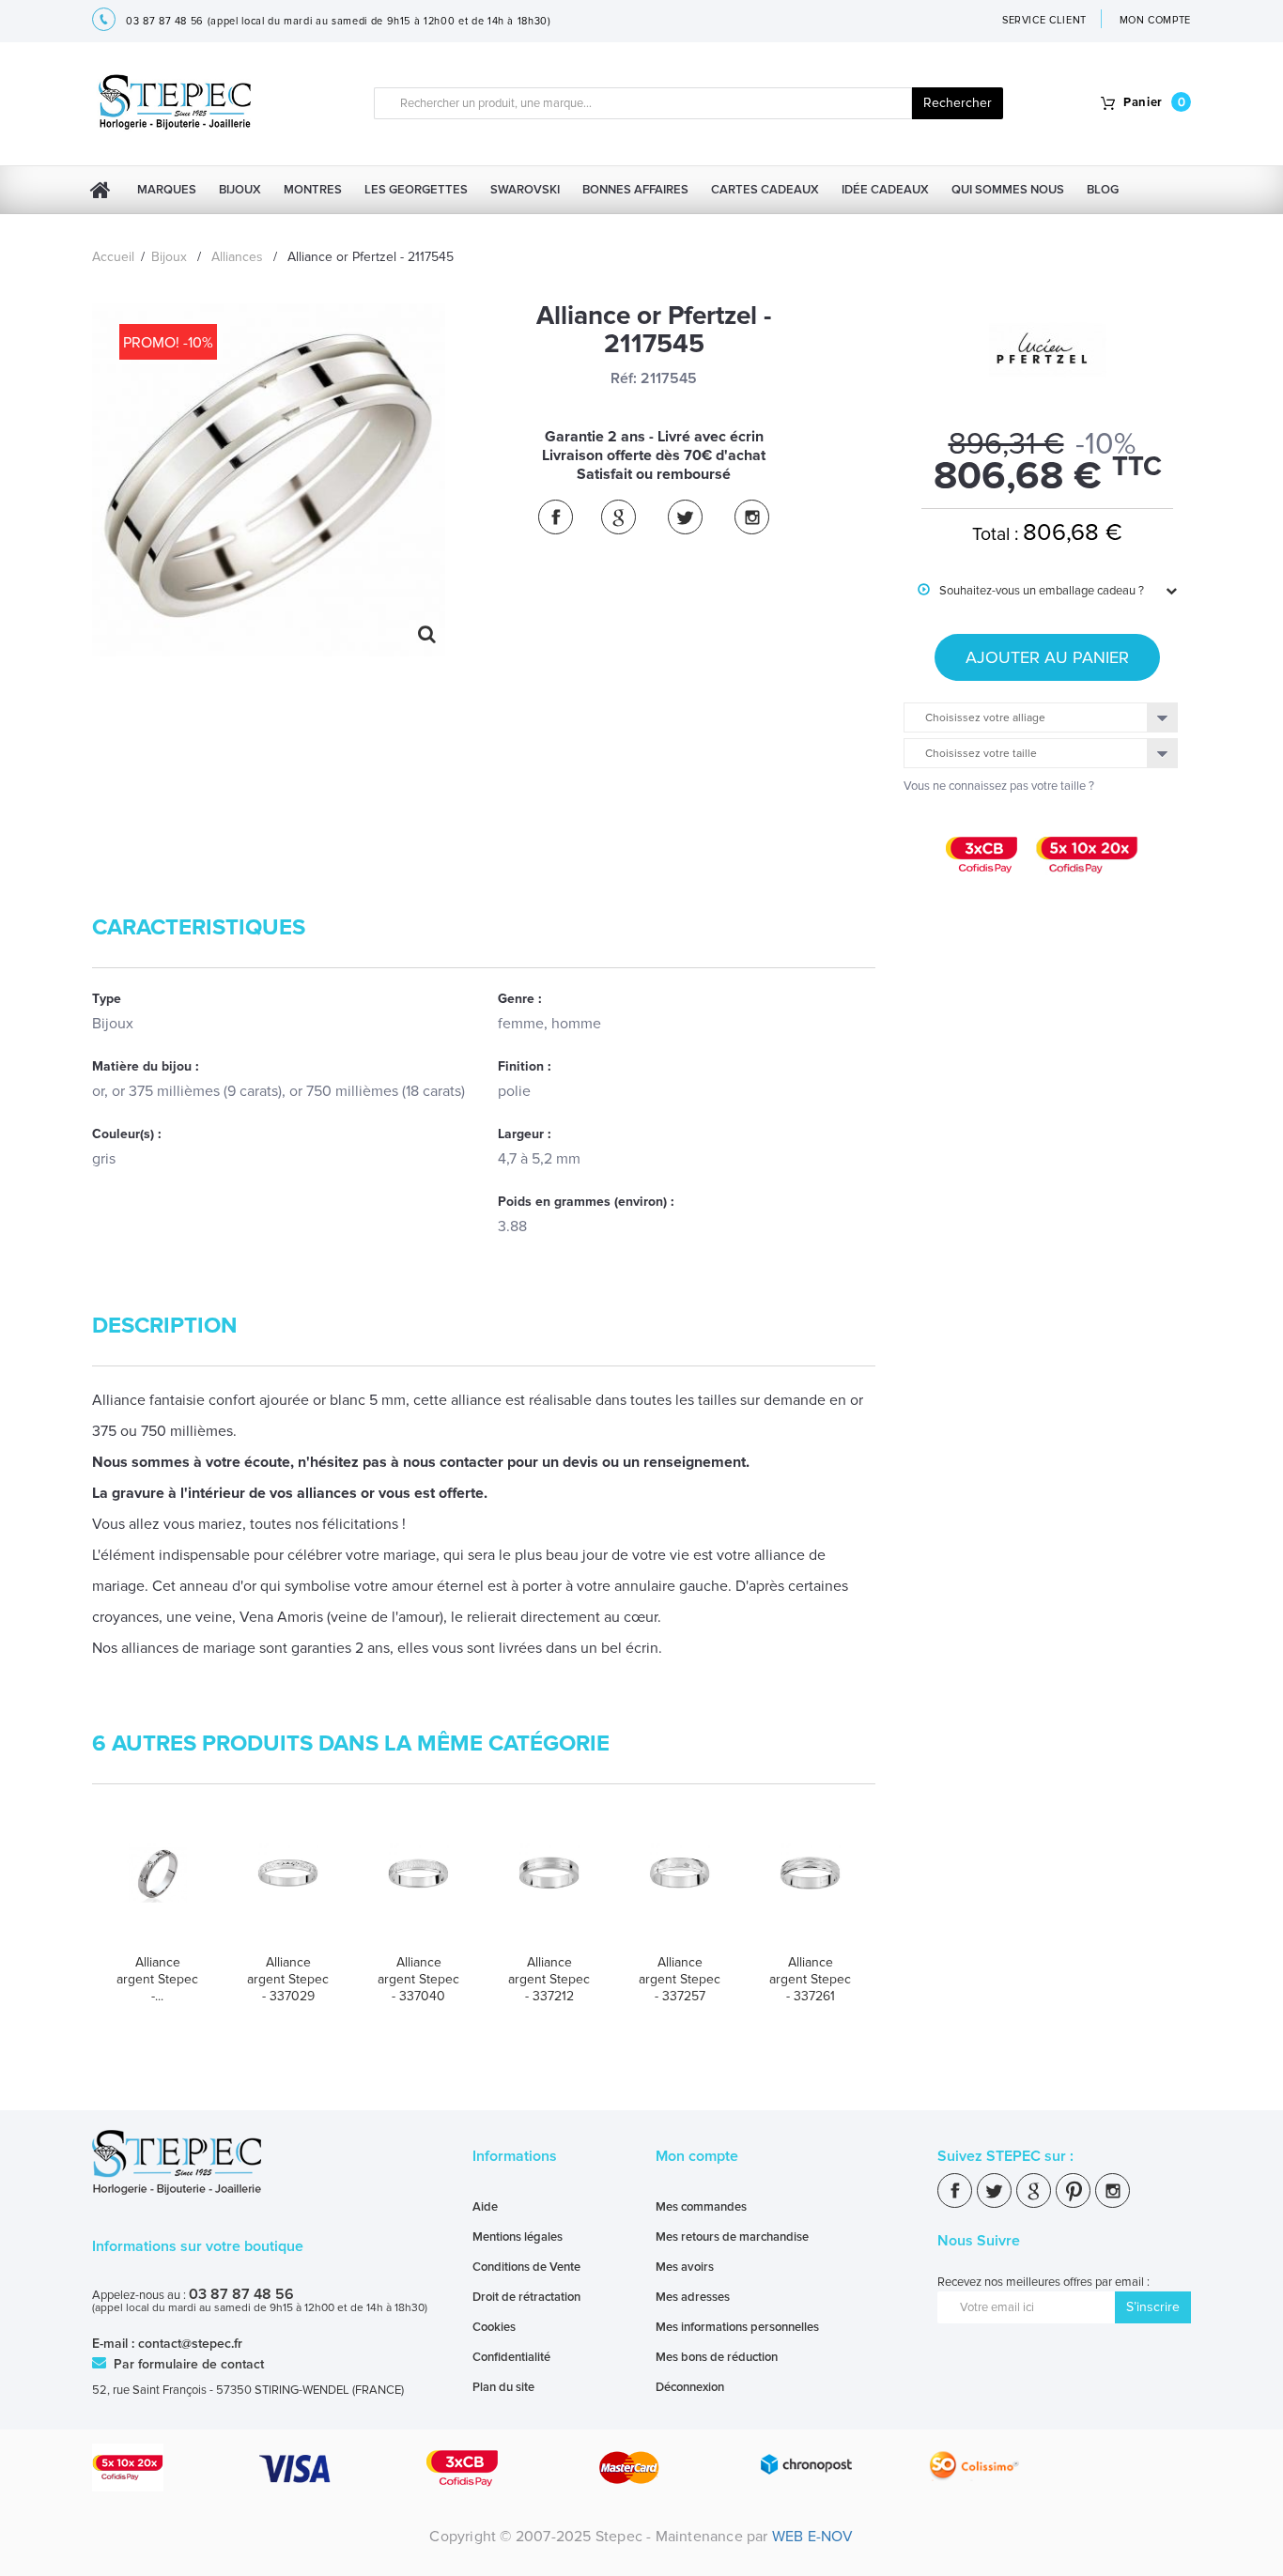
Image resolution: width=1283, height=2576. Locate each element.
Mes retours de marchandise (732, 2237)
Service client (1044, 20)
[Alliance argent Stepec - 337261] (810, 1891)
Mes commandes (701, 2207)
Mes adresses (693, 2297)
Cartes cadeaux (765, 190)
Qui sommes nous (1008, 190)
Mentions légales (518, 2237)
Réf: (624, 378)
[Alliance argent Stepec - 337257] (680, 1891)
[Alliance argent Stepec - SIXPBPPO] (157, 1891)
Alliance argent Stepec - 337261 (810, 1979)
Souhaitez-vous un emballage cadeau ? (1031, 591)
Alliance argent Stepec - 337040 (418, 1979)
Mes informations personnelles (737, 2327)
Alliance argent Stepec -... (157, 1979)
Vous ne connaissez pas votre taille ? (999, 786)
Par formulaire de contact (187, 2364)
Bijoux (240, 190)
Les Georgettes (416, 190)
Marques (167, 190)
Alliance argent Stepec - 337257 (680, 1979)
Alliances (237, 257)
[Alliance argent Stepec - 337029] (288, 1891)
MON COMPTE (1156, 20)
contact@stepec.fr (190, 2344)
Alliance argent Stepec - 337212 (549, 1979)
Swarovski (525, 190)
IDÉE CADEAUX (885, 190)
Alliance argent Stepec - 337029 (288, 1979)
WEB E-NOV (813, 2537)
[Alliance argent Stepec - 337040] (418, 1891)
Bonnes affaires (635, 190)
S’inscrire (1153, 2307)
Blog (1103, 190)
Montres (313, 190)
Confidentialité (511, 2357)
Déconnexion (690, 2387)
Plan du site (503, 2387)
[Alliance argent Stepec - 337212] (549, 1891)
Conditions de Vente (526, 2267)
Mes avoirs (685, 2267)
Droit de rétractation (526, 2297)
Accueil (113, 257)
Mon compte (697, 2156)
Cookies (494, 2327)
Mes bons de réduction (717, 2357)
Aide (485, 2207)
